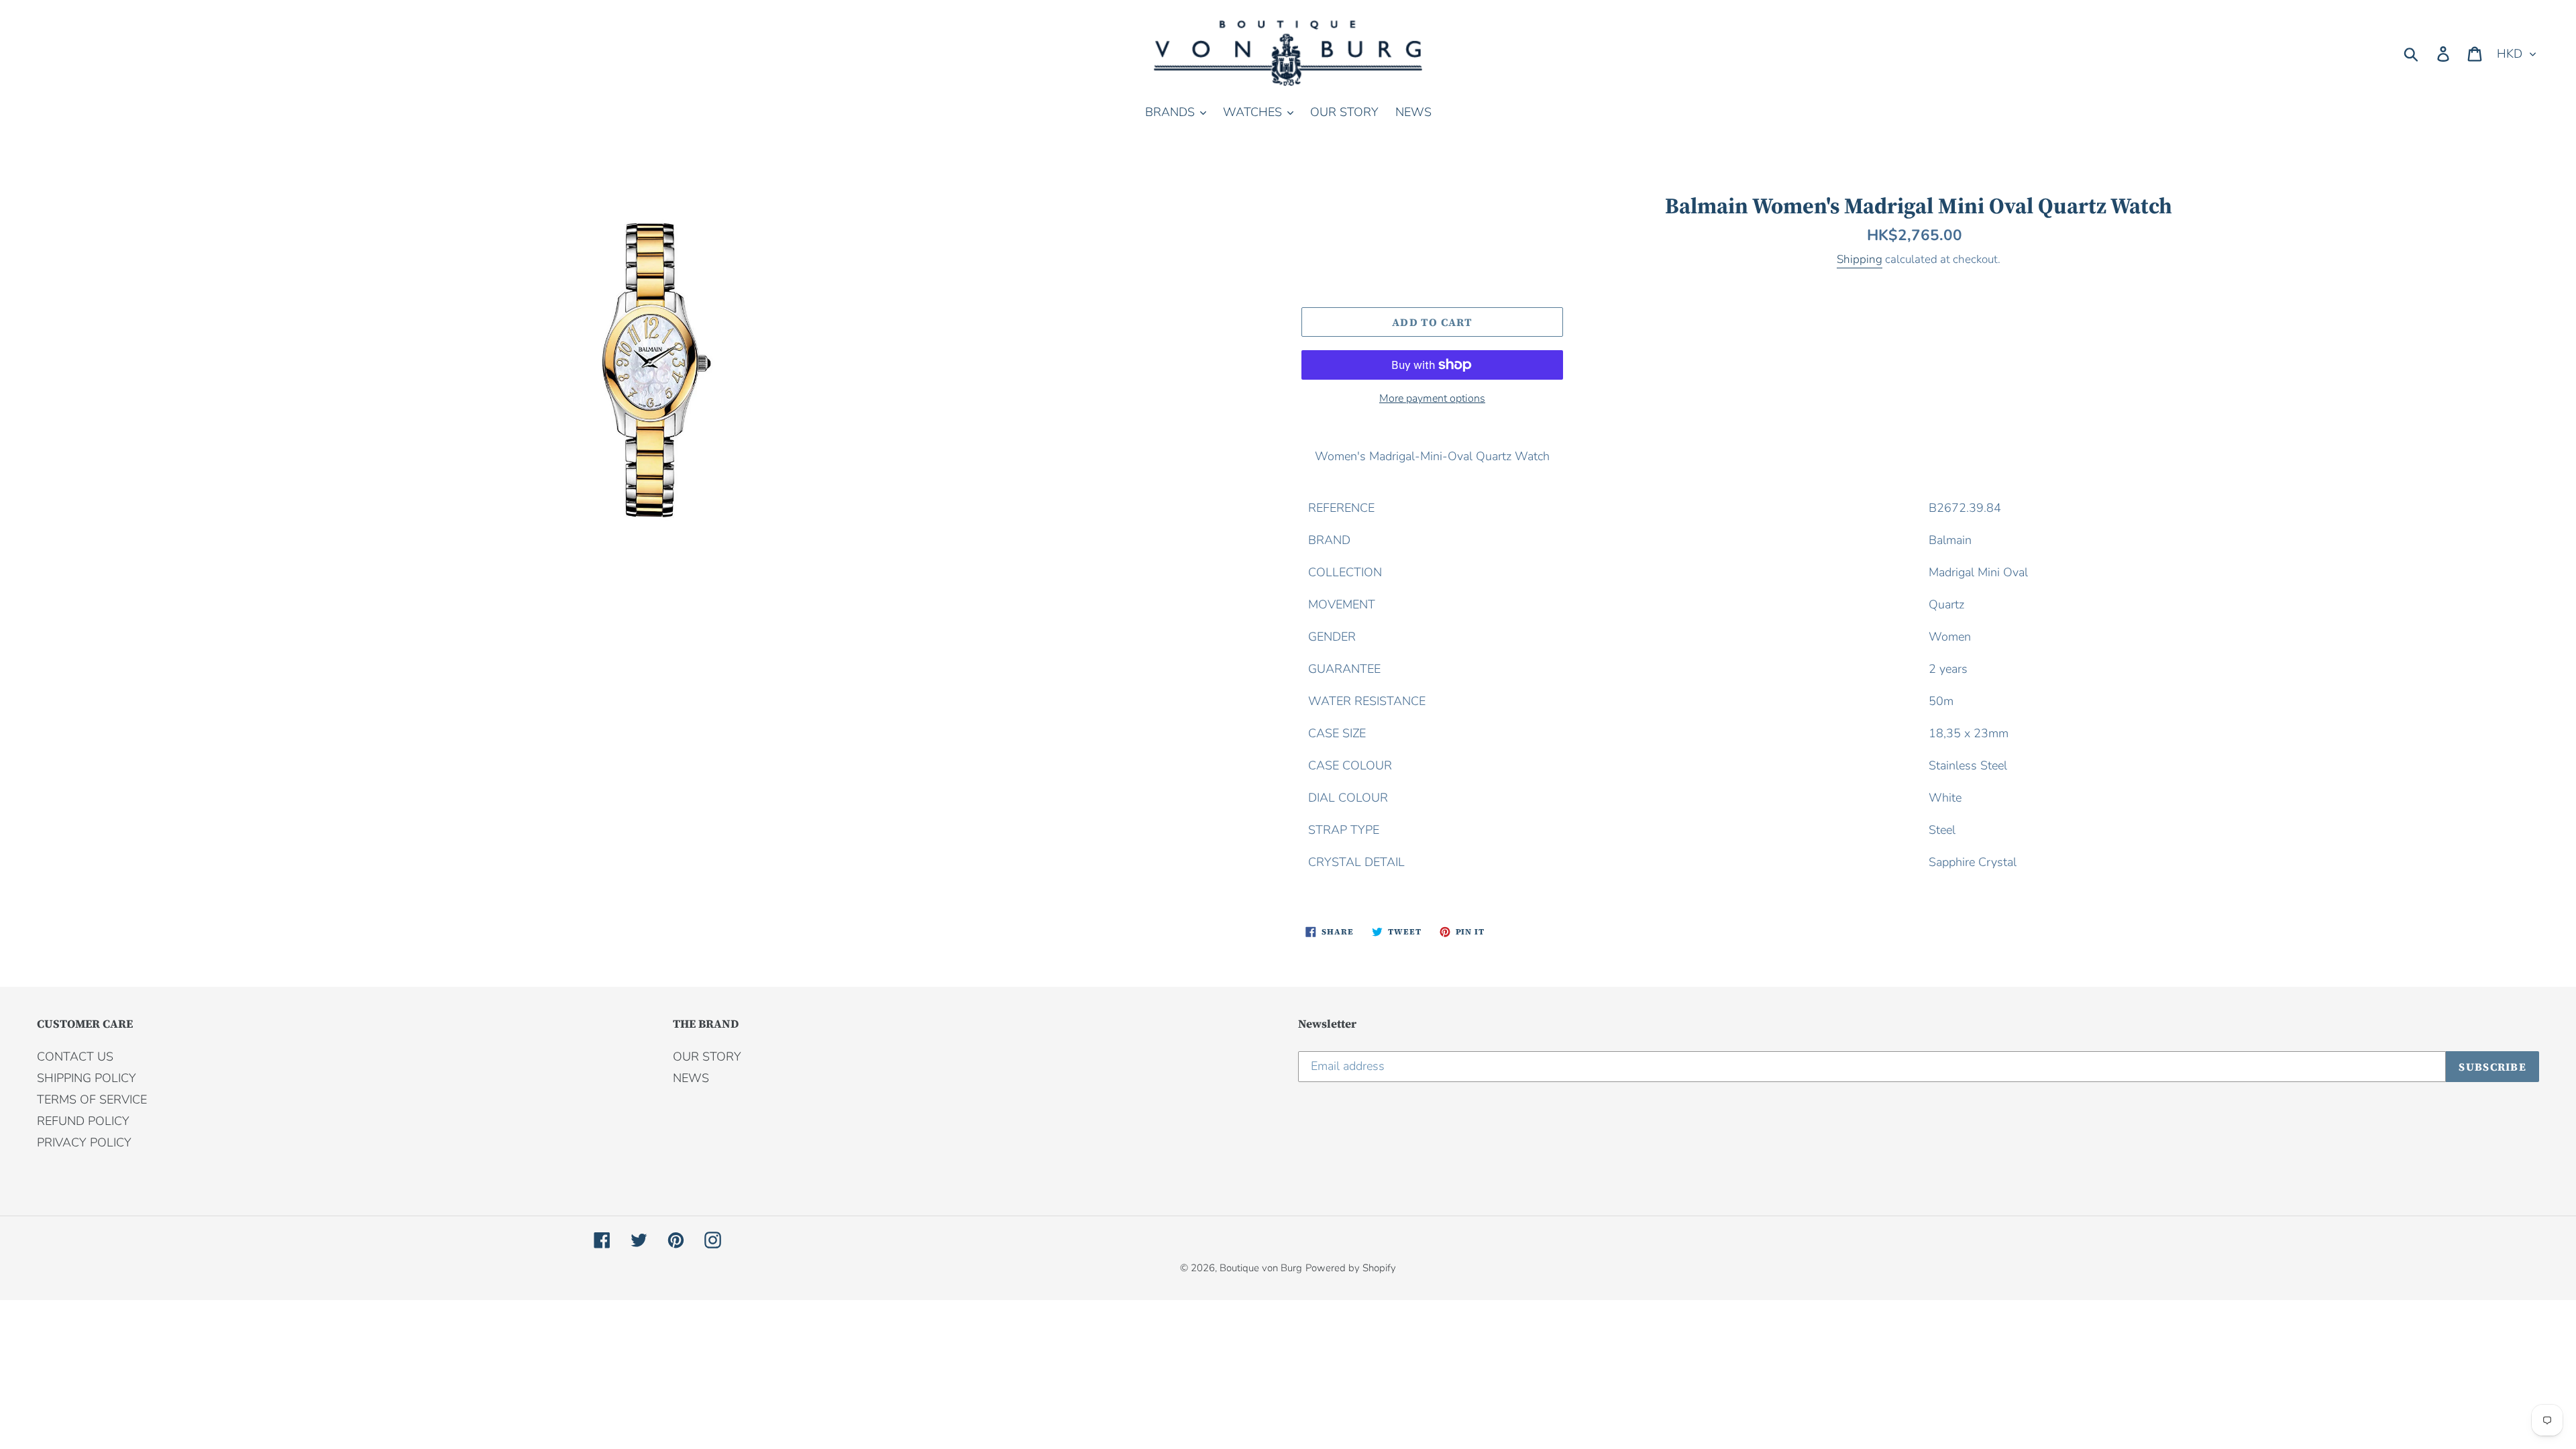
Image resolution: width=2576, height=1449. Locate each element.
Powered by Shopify (1351, 1268)
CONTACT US (75, 1057)
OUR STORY (707, 1057)
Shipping (1860, 259)
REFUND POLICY (83, 1121)
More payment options (1432, 398)
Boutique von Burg (1261, 1268)
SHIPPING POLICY (87, 1078)
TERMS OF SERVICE (92, 1099)
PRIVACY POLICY (84, 1142)
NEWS (691, 1078)
